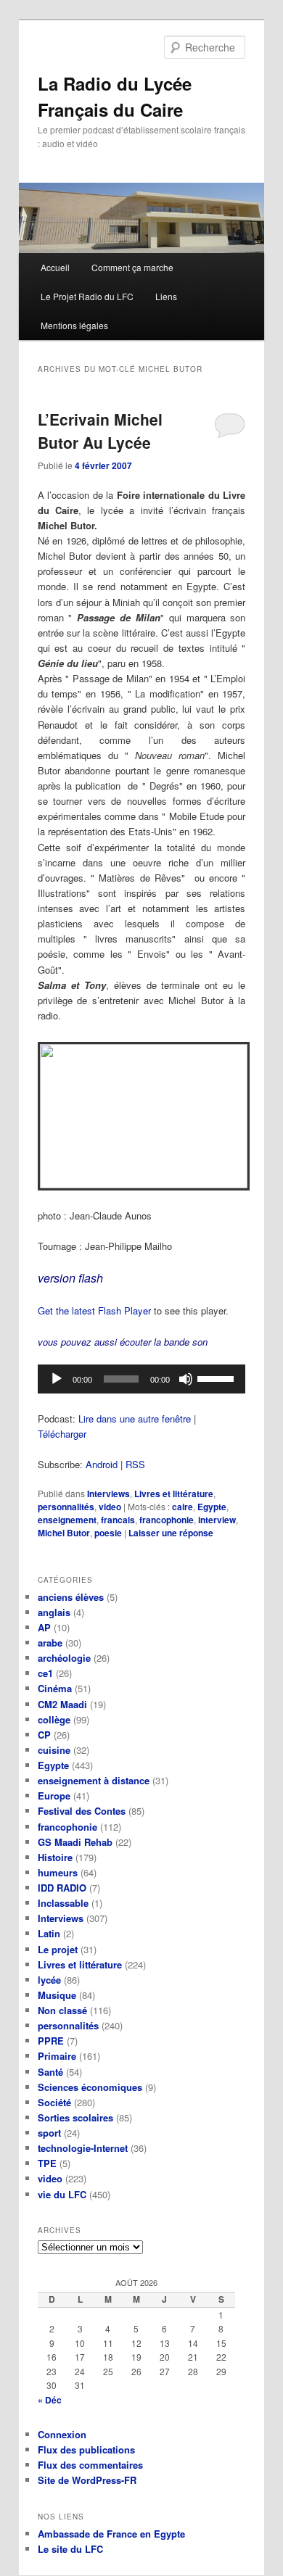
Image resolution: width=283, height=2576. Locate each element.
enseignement (67, 1520)
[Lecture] (57, 1379)
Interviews (108, 1494)
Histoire (55, 1857)
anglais (54, 1612)
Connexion (62, 2434)
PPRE (51, 2041)
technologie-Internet (83, 2148)
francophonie (167, 1520)
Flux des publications (86, 2449)
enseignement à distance (94, 1780)
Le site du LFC (70, 2549)
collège (54, 1719)
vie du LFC (62, 2194)
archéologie (64, 1658)
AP (44, 1627)
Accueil (55, 267)
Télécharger (62, 1434)
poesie (108, 1533)
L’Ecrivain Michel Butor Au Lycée (100, 431)
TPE (47, 2163)
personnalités (66, 1507)
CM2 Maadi (62, 1704)
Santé (50, 2072)
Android (102, 1464)
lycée (49, 1980)
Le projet (58, 1949)
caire (182, 1507)
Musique (57, 1995)
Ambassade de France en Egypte (111, 2534)
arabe (50, 1643)
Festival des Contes (82, 1811)
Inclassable (63, 1903)
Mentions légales (74, 325)
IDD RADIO (62, 1888)
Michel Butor (64, 1533)
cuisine (54, 1750)
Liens (166, 296)
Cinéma (55, 1688)
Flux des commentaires (90, 2465)
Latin (49, 1933)
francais (118, 1520)
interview (217, 1520)
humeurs (58, 1872)
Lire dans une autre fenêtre (135, 1419)
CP (44, 1735)
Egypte (212, 1507)
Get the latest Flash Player (94, 1310)
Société (54, 2102)
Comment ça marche (132, 267)
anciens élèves (71, 1597)
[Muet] (186, 1379)
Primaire (57, 2056)
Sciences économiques (90, 2087)
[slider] (218, 1378)
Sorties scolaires (75, 2117)
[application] (142, 1379)
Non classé (62, 2010)
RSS (135, 1464)
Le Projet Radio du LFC (87, 296)
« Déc (50, 2400)
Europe (54, 1796)
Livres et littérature (174, 1494)
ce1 (45, 1673)
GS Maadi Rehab (75, 1842)
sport (49, 2133)
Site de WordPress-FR (87, 2480)
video (110, 1507)
